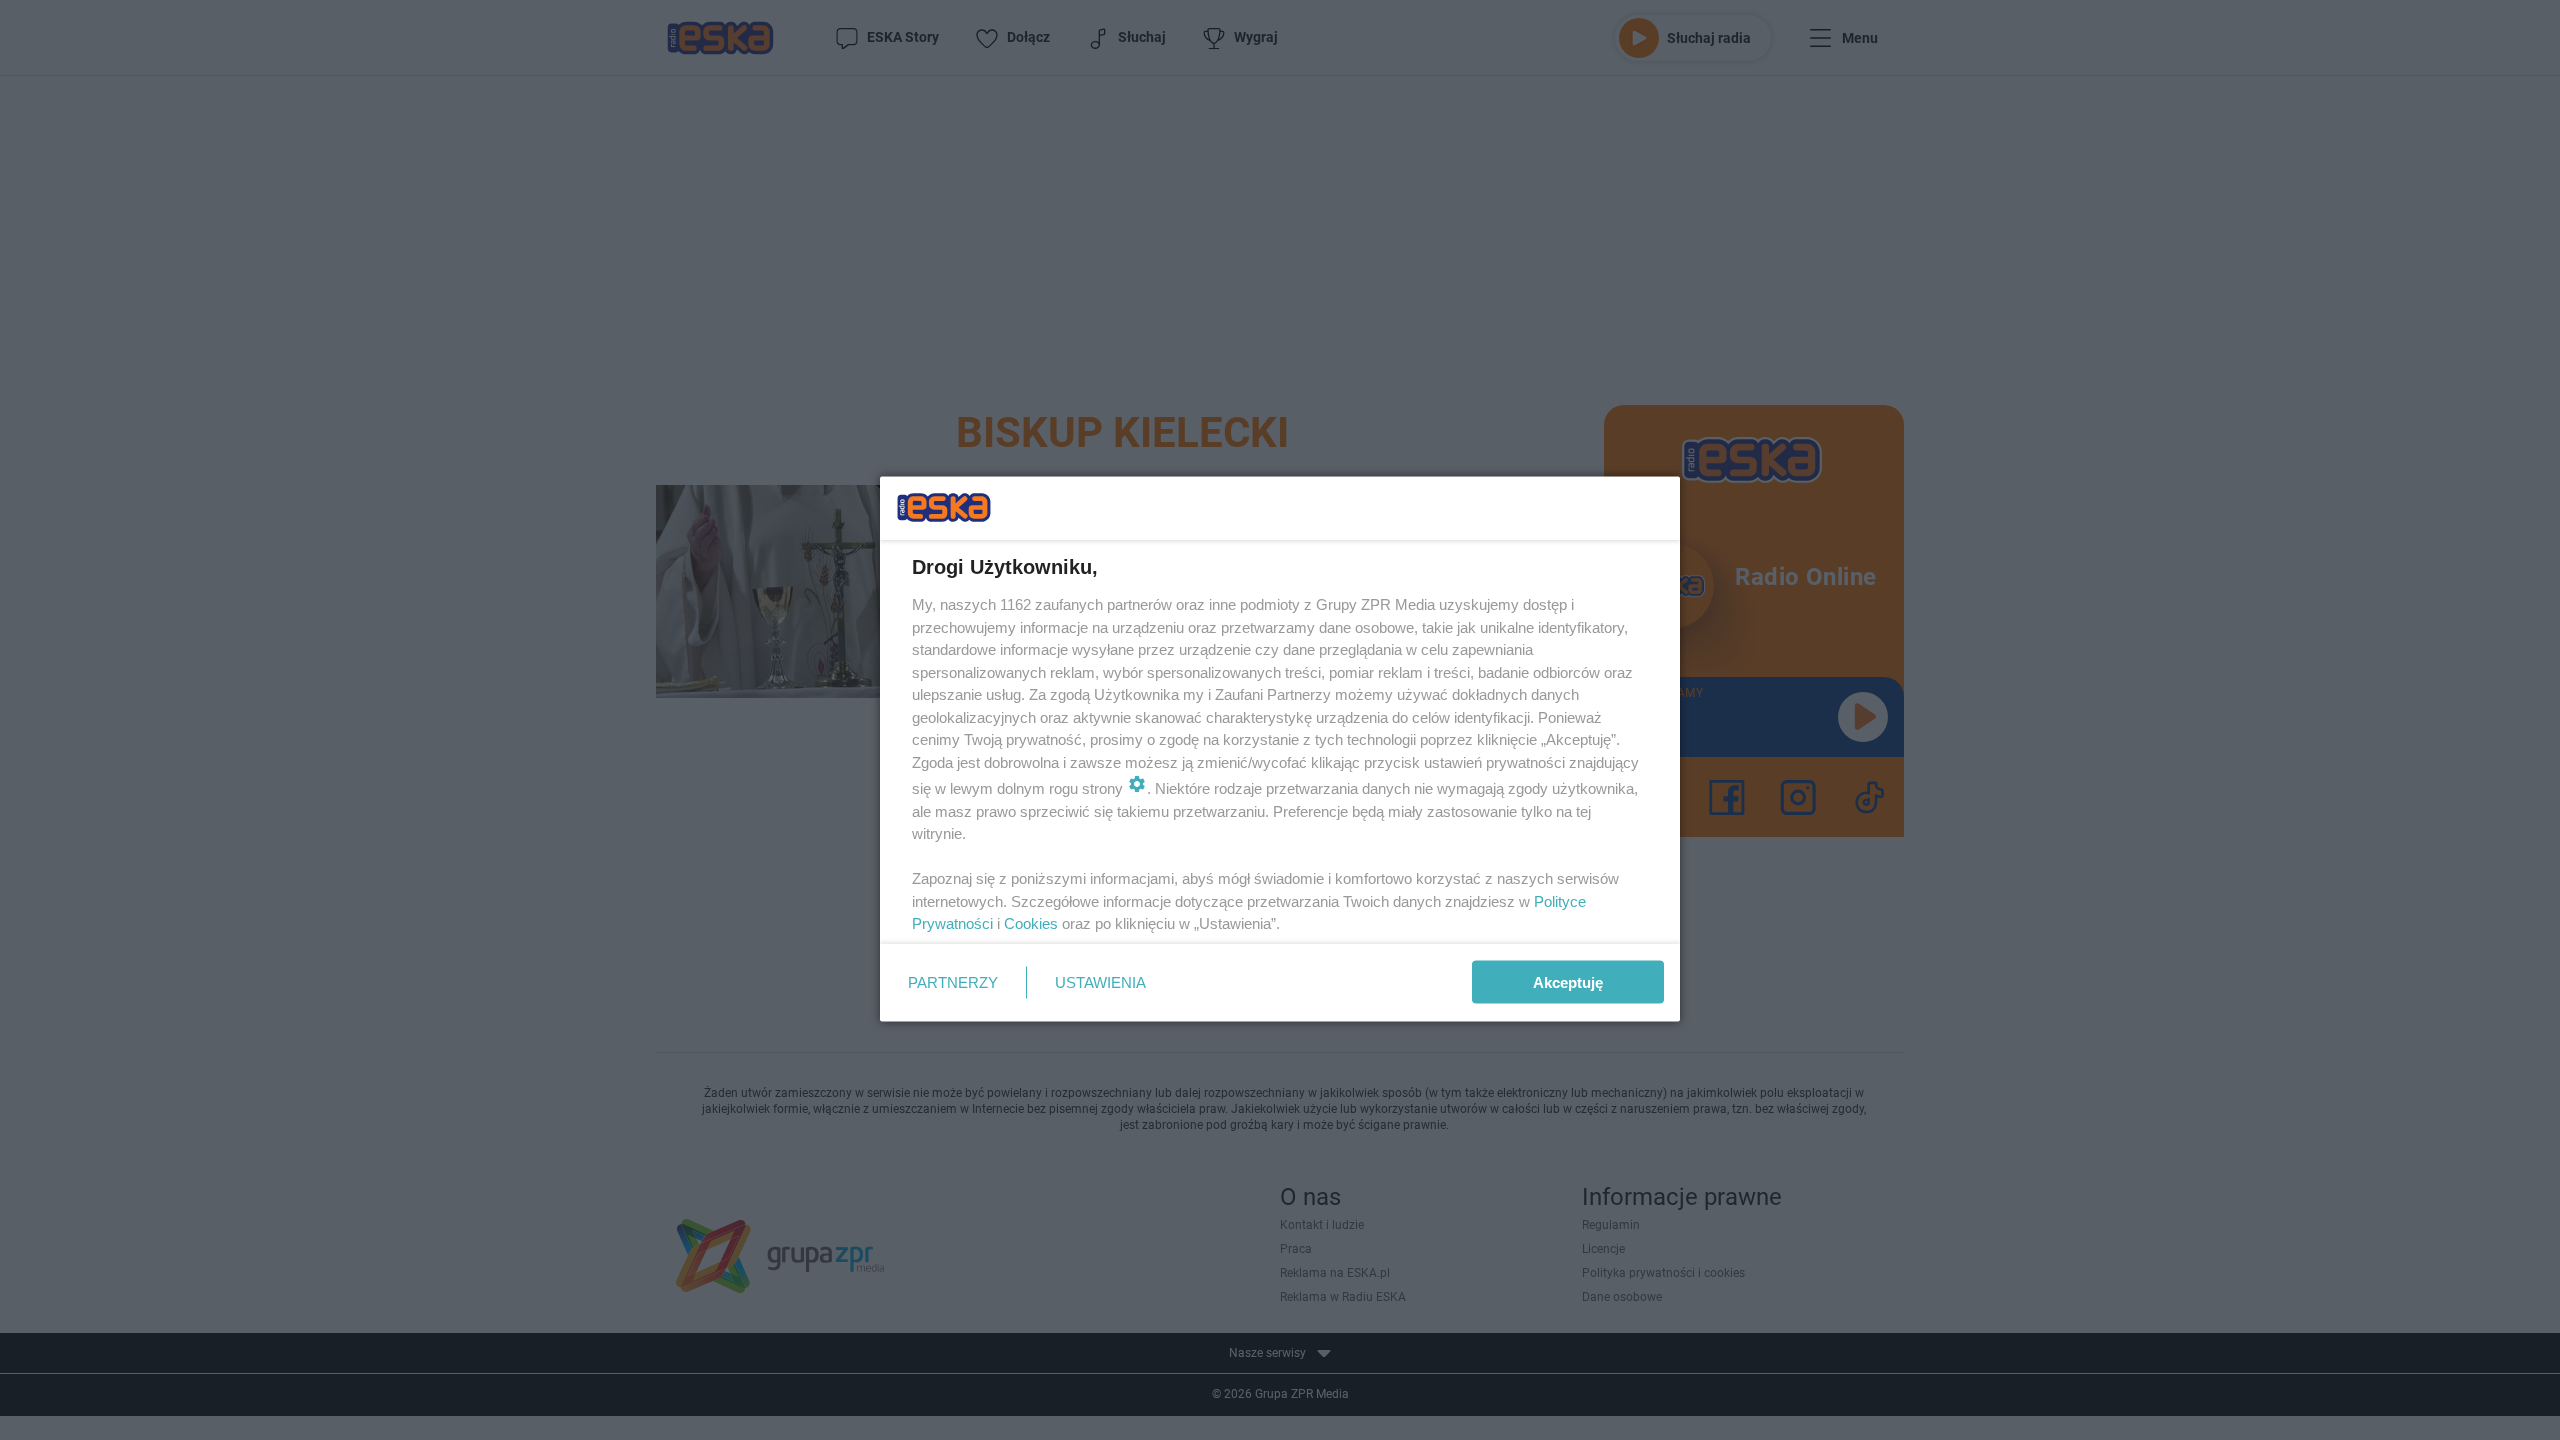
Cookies (1031, 923)
